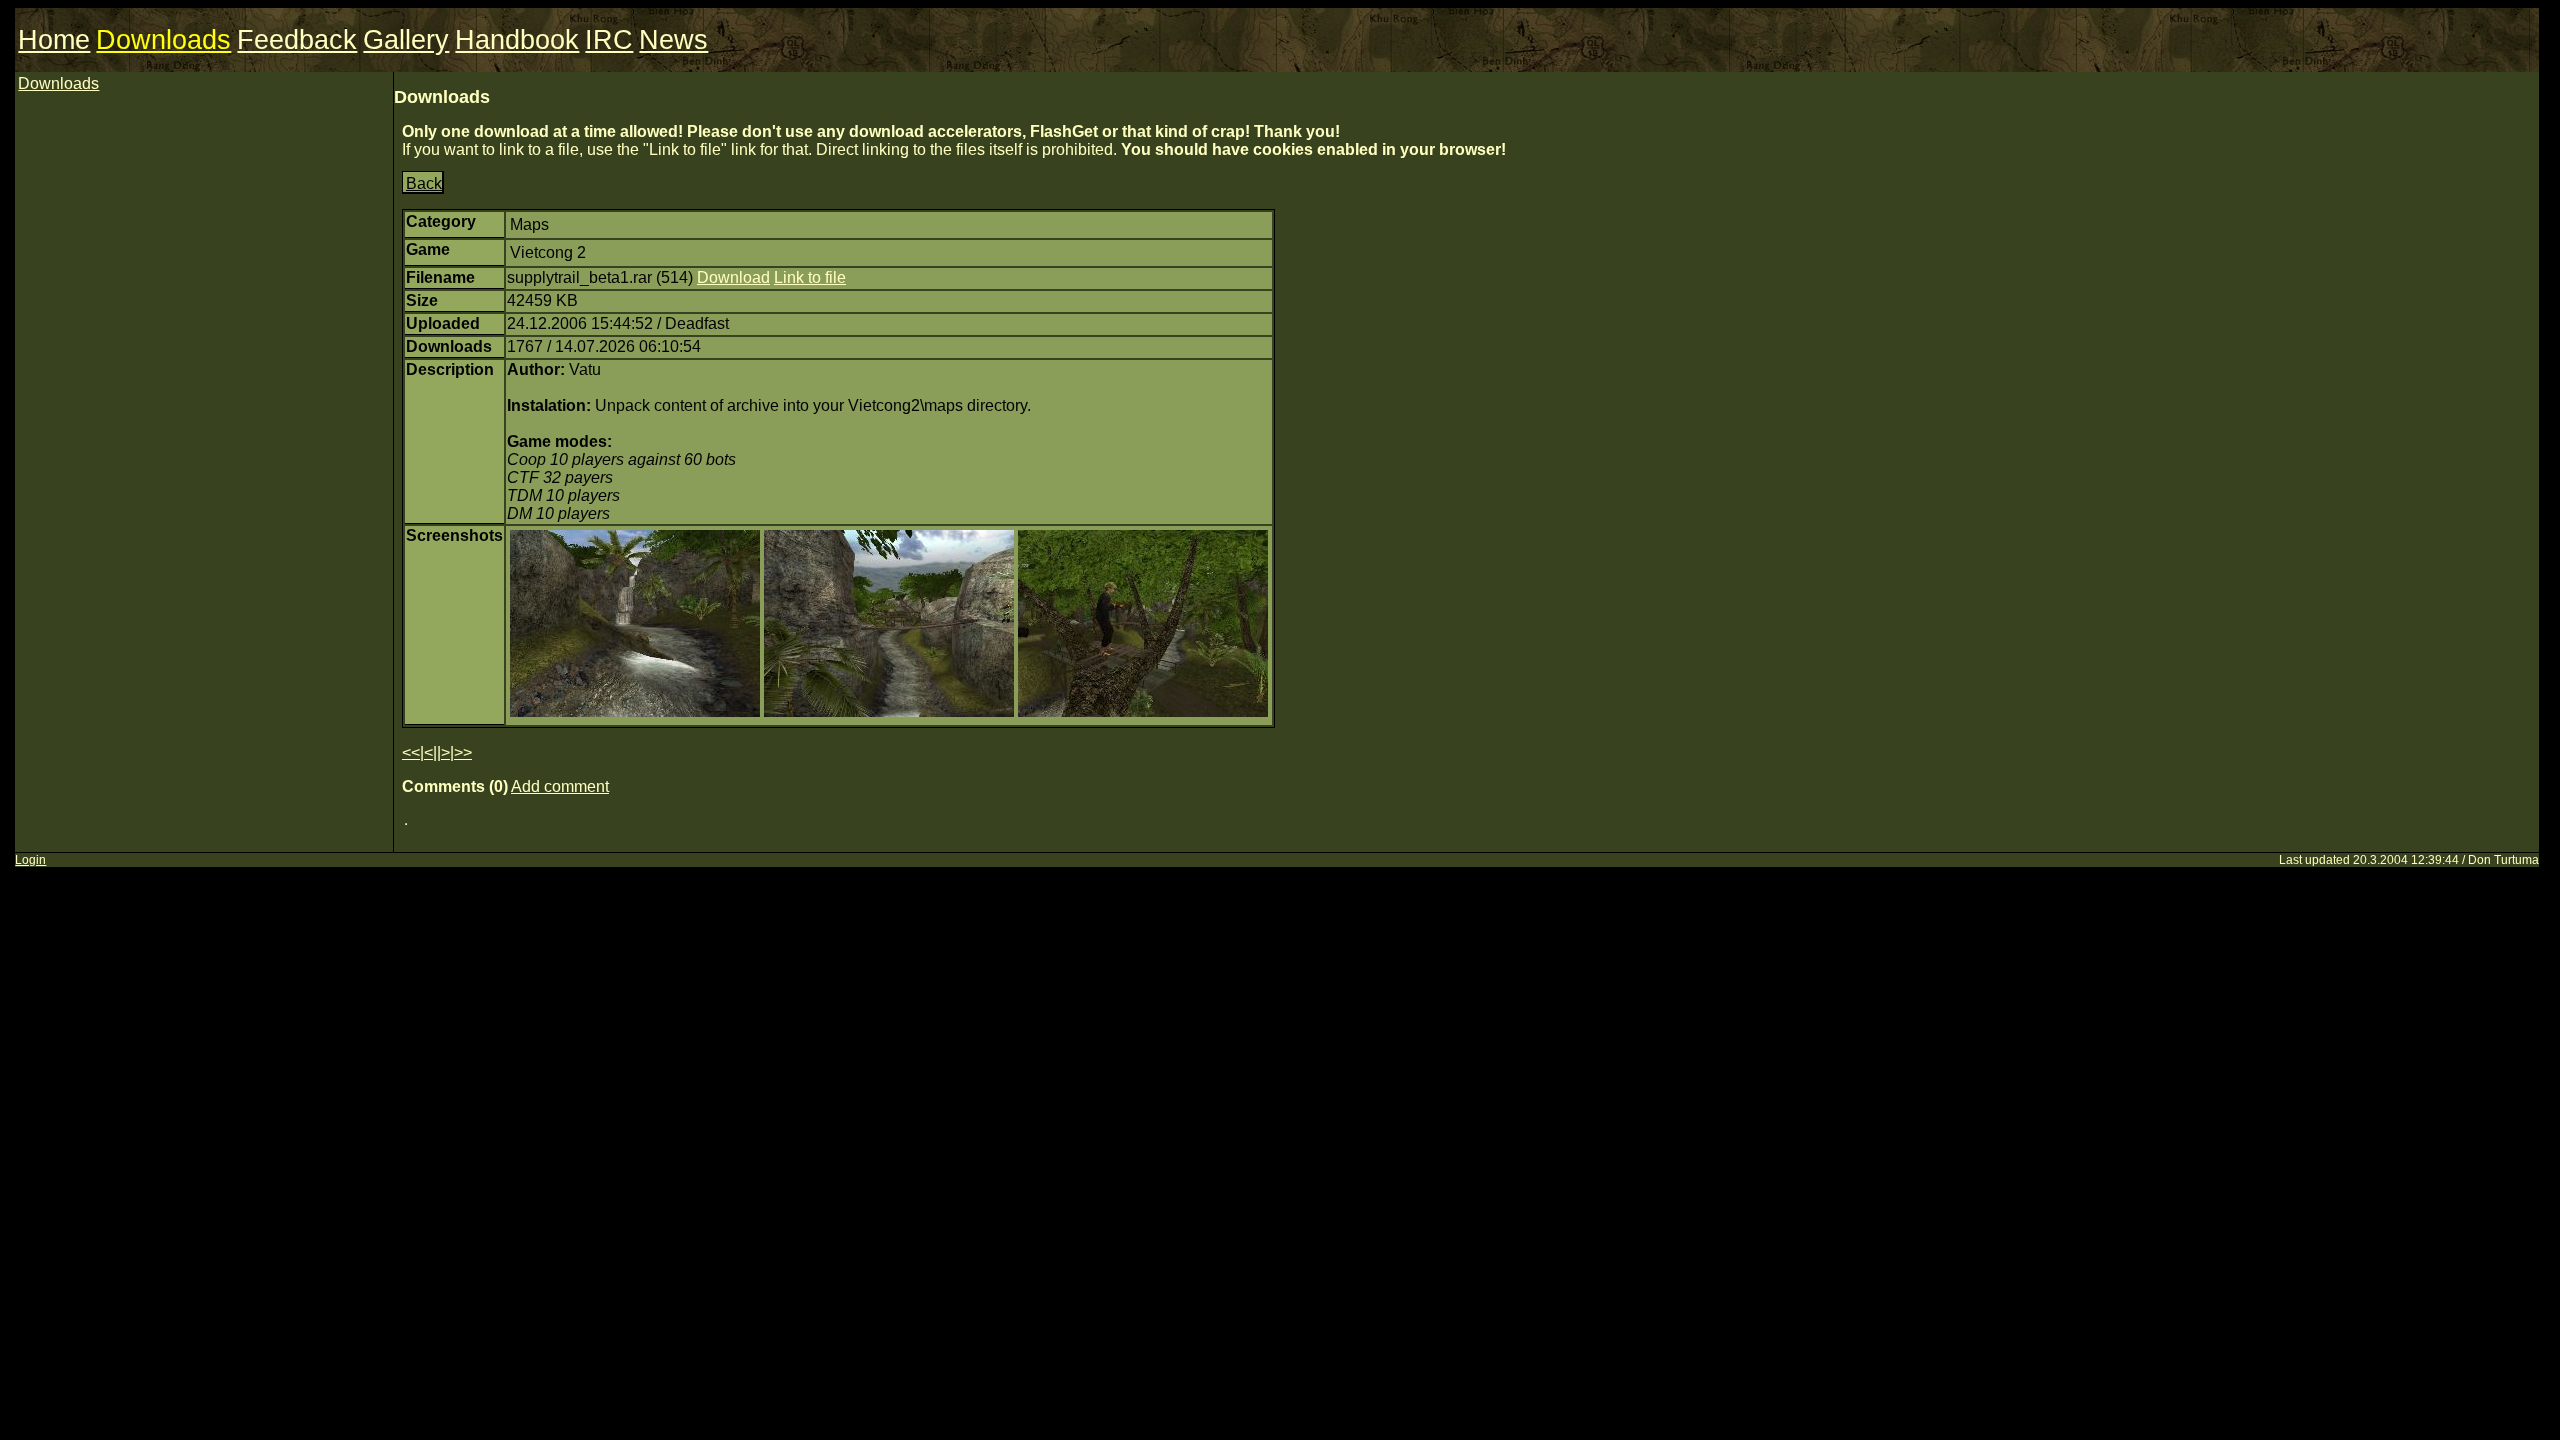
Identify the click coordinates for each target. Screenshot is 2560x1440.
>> (463, 752)
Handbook (517, 40)
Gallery (406, 40)
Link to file (810, 277)
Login (30, 860)
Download (733, 277)
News (673, 40)
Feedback (297, 40)
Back (424, 183)
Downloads (163, 40)
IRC (609, 40)
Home (54, 40)
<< (411, 752)
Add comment (560, 786)
